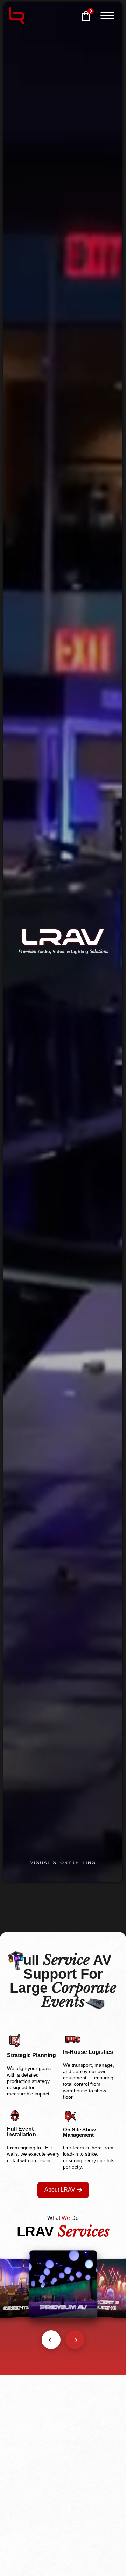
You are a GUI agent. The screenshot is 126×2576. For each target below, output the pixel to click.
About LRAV (60, 2190)
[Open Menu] (107, 16)
